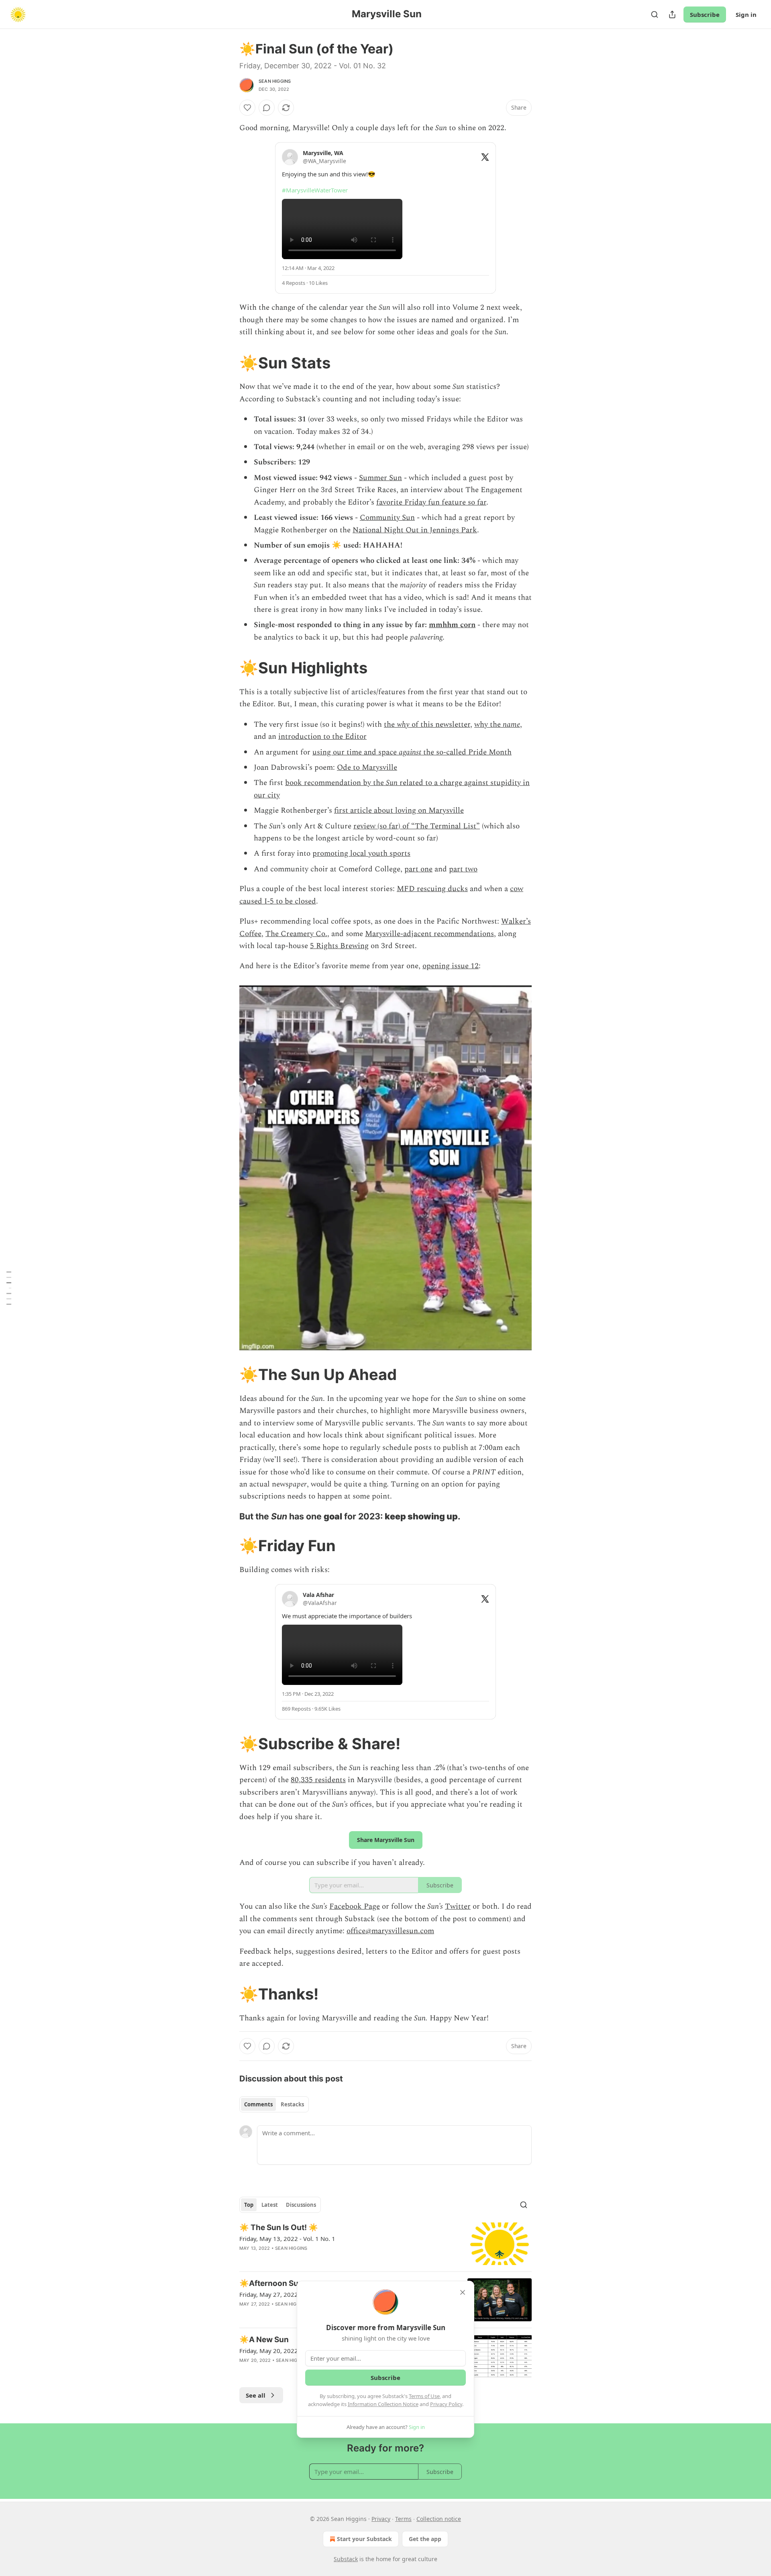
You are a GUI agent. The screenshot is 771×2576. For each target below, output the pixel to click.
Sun (392, 783)
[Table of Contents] (9, 1288)
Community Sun (387, 518)
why (403, 725)
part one (418, 869)
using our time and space (356, 752)
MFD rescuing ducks (432, 889)
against (410, 752)
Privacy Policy (446, 2404)
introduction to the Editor (322, 737)
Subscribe (705, 14)
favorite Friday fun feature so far (431, 502)
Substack (346, 2559)
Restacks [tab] (292, 2104)
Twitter (458, 1906)
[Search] (655, 14)
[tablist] (274, 2104)
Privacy (381, 2519)
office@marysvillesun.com (390, 1931)
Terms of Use (424, 2396)
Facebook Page (355, 1906)
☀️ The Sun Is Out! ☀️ (279, 2227)
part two (463, 869)
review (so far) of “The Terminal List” (417, 826)
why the (489, 725)
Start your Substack (364, 2539)
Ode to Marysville (367, 768)
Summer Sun (380, 478)
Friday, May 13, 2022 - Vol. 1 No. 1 (287, 2239)
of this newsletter (440, 725)
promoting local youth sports (361, 854)
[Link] (228, 363)
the (390, 725)
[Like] (247, 108)
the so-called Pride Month (466, 752)
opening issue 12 (451, 966)
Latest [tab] (270, 2205)
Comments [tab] (258, 2104)
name (511, 725)
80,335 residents (318, 1780)
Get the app (425, 2539)
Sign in (746, 14)
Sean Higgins (275, 81)
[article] (385, 2244)
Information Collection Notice (383, 2404)
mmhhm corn (452, 625)
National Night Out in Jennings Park (415, 530)
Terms (403, 2519)
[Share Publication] (672, 14)
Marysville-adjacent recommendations (429, 934)
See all (256, 2395)
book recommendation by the (336, 783)
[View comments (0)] (267, 108)
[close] (463, 2292)
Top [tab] (249, 2205)
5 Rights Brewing (339, 946)
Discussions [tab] (301, 2205)
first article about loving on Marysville (399, 811)
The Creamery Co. (296, 934)
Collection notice (439, 2519)
